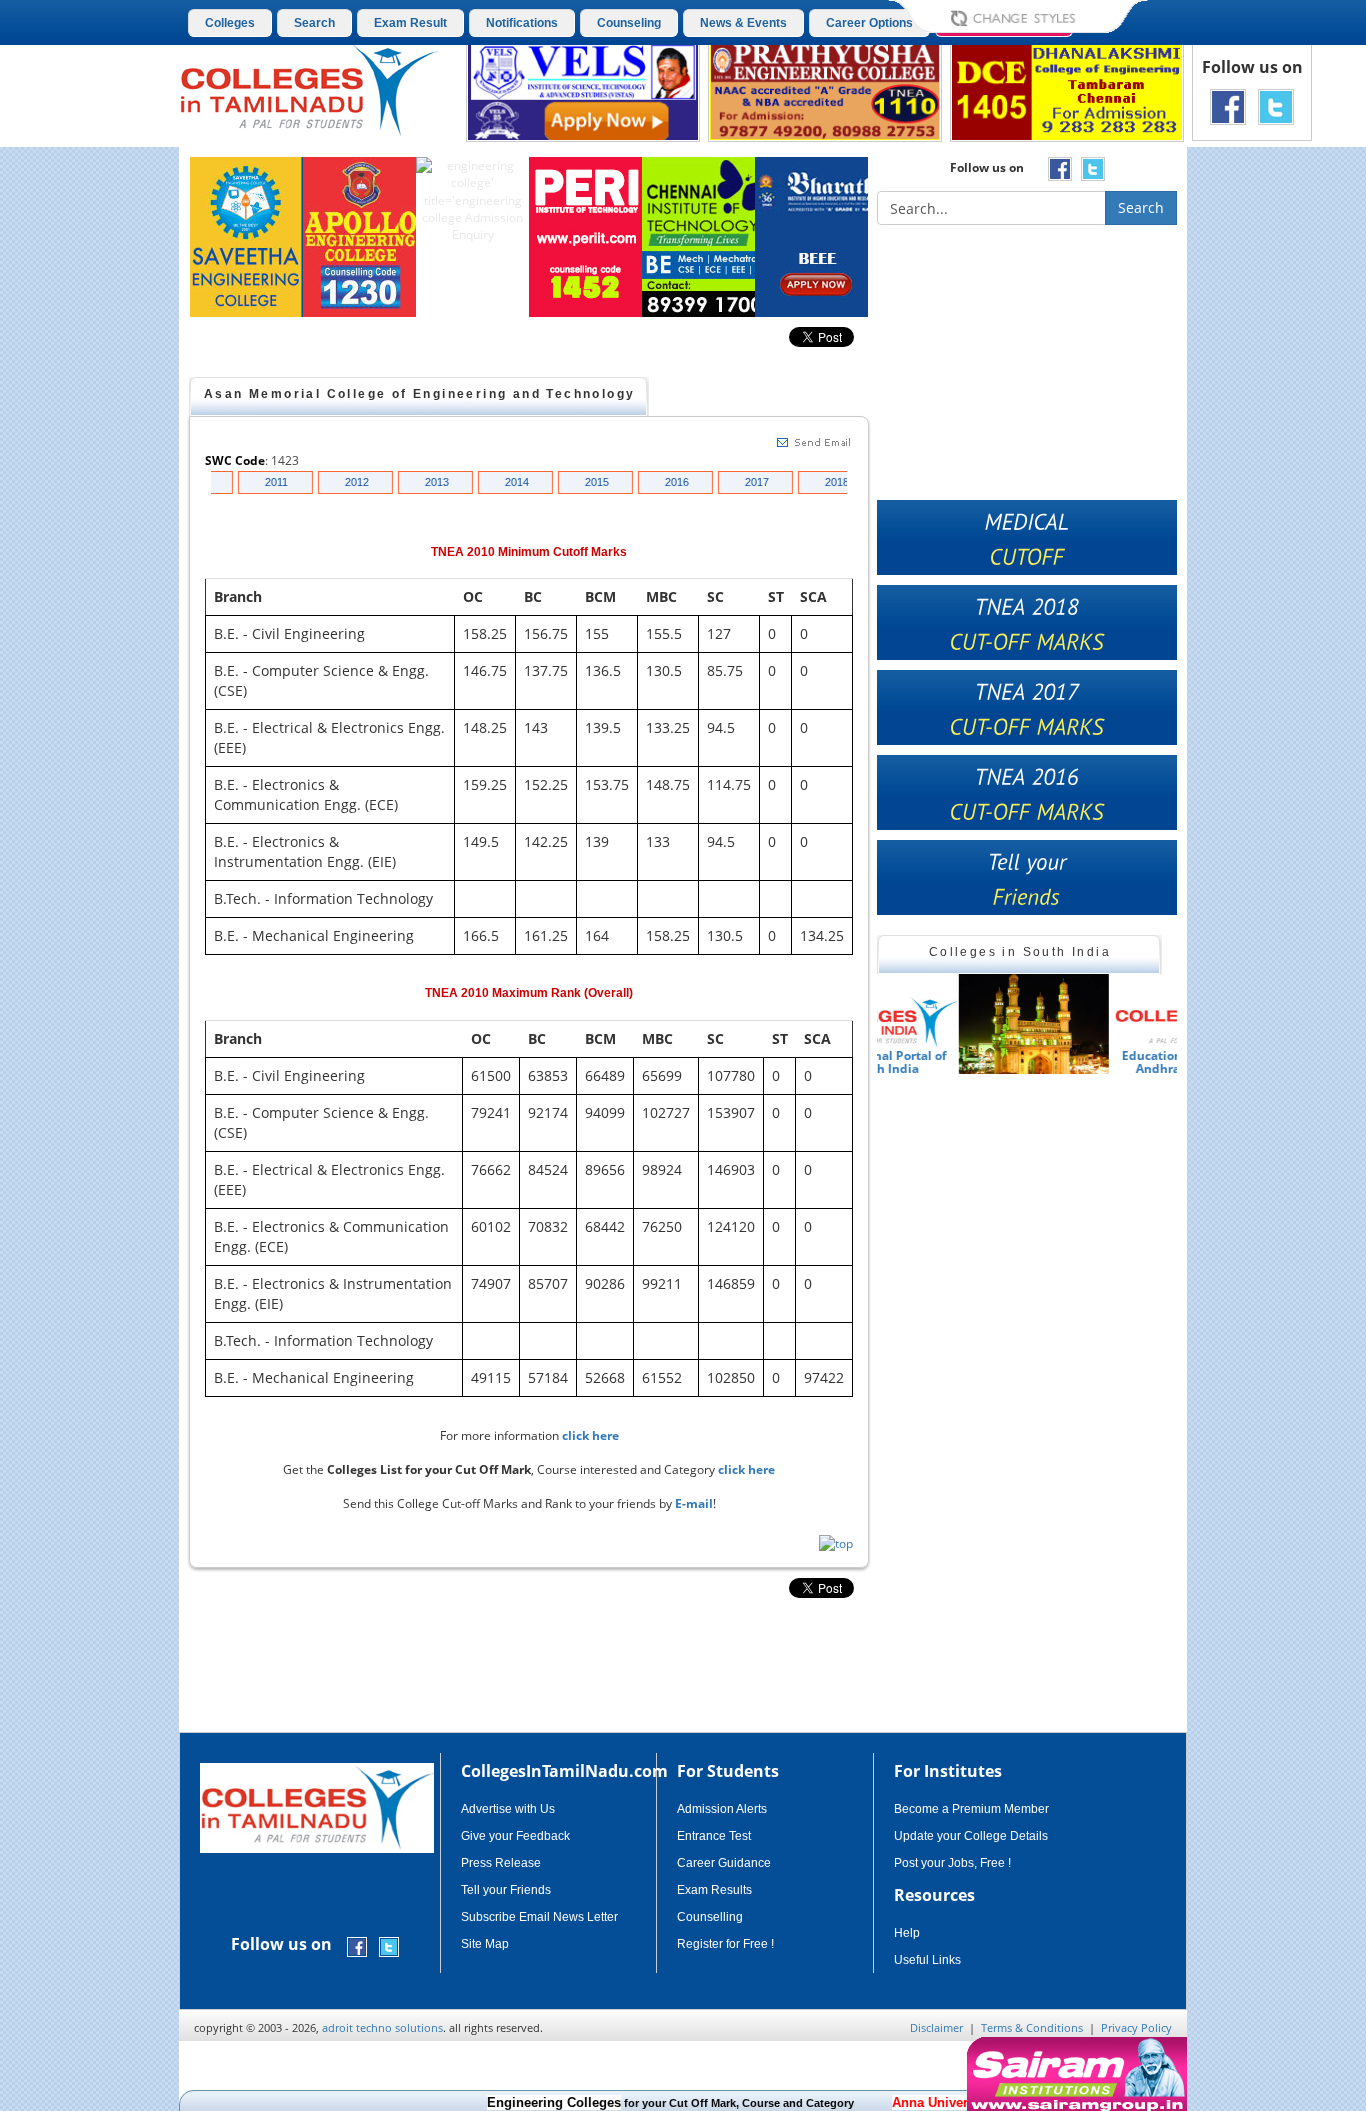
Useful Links (927, 1960)
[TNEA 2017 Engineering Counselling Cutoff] (1027, 707)
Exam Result (410, 23)
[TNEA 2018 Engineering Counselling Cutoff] (1027, 622)
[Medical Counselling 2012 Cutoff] (1027, 537)
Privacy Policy (1136, 2027)
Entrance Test (714, 1836)
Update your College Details (971, 1836)
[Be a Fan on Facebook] (1228, 105)
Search (314, 23)
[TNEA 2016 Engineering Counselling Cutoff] (1027, 792)
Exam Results (714, 1890)
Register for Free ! (725, 1944)
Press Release (501, 1863)
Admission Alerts (722, 1809)
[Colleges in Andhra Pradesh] (952, 1024)
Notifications (522, 23)
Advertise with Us (508, 1809)
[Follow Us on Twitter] (1276, 105)
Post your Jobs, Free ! (952, 1863)
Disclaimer (936, 2027)
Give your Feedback (515, 1836)
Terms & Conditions (1032, 2027)
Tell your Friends (506, 1890)
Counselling (710, 1917)
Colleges (230, 23)
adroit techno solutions (382, 2027)
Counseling (629, 23)
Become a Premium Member (971, 1809)
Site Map (485, 1944)
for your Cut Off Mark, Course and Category (630, 2103)
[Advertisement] (1272, 498)
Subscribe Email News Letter (539, 1917)
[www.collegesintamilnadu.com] (308, 88)
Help (907, 1933)
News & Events (743, 23)
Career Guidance (724, 1863)
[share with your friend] (1027, 877)
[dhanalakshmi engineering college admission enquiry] (1067, 89)
